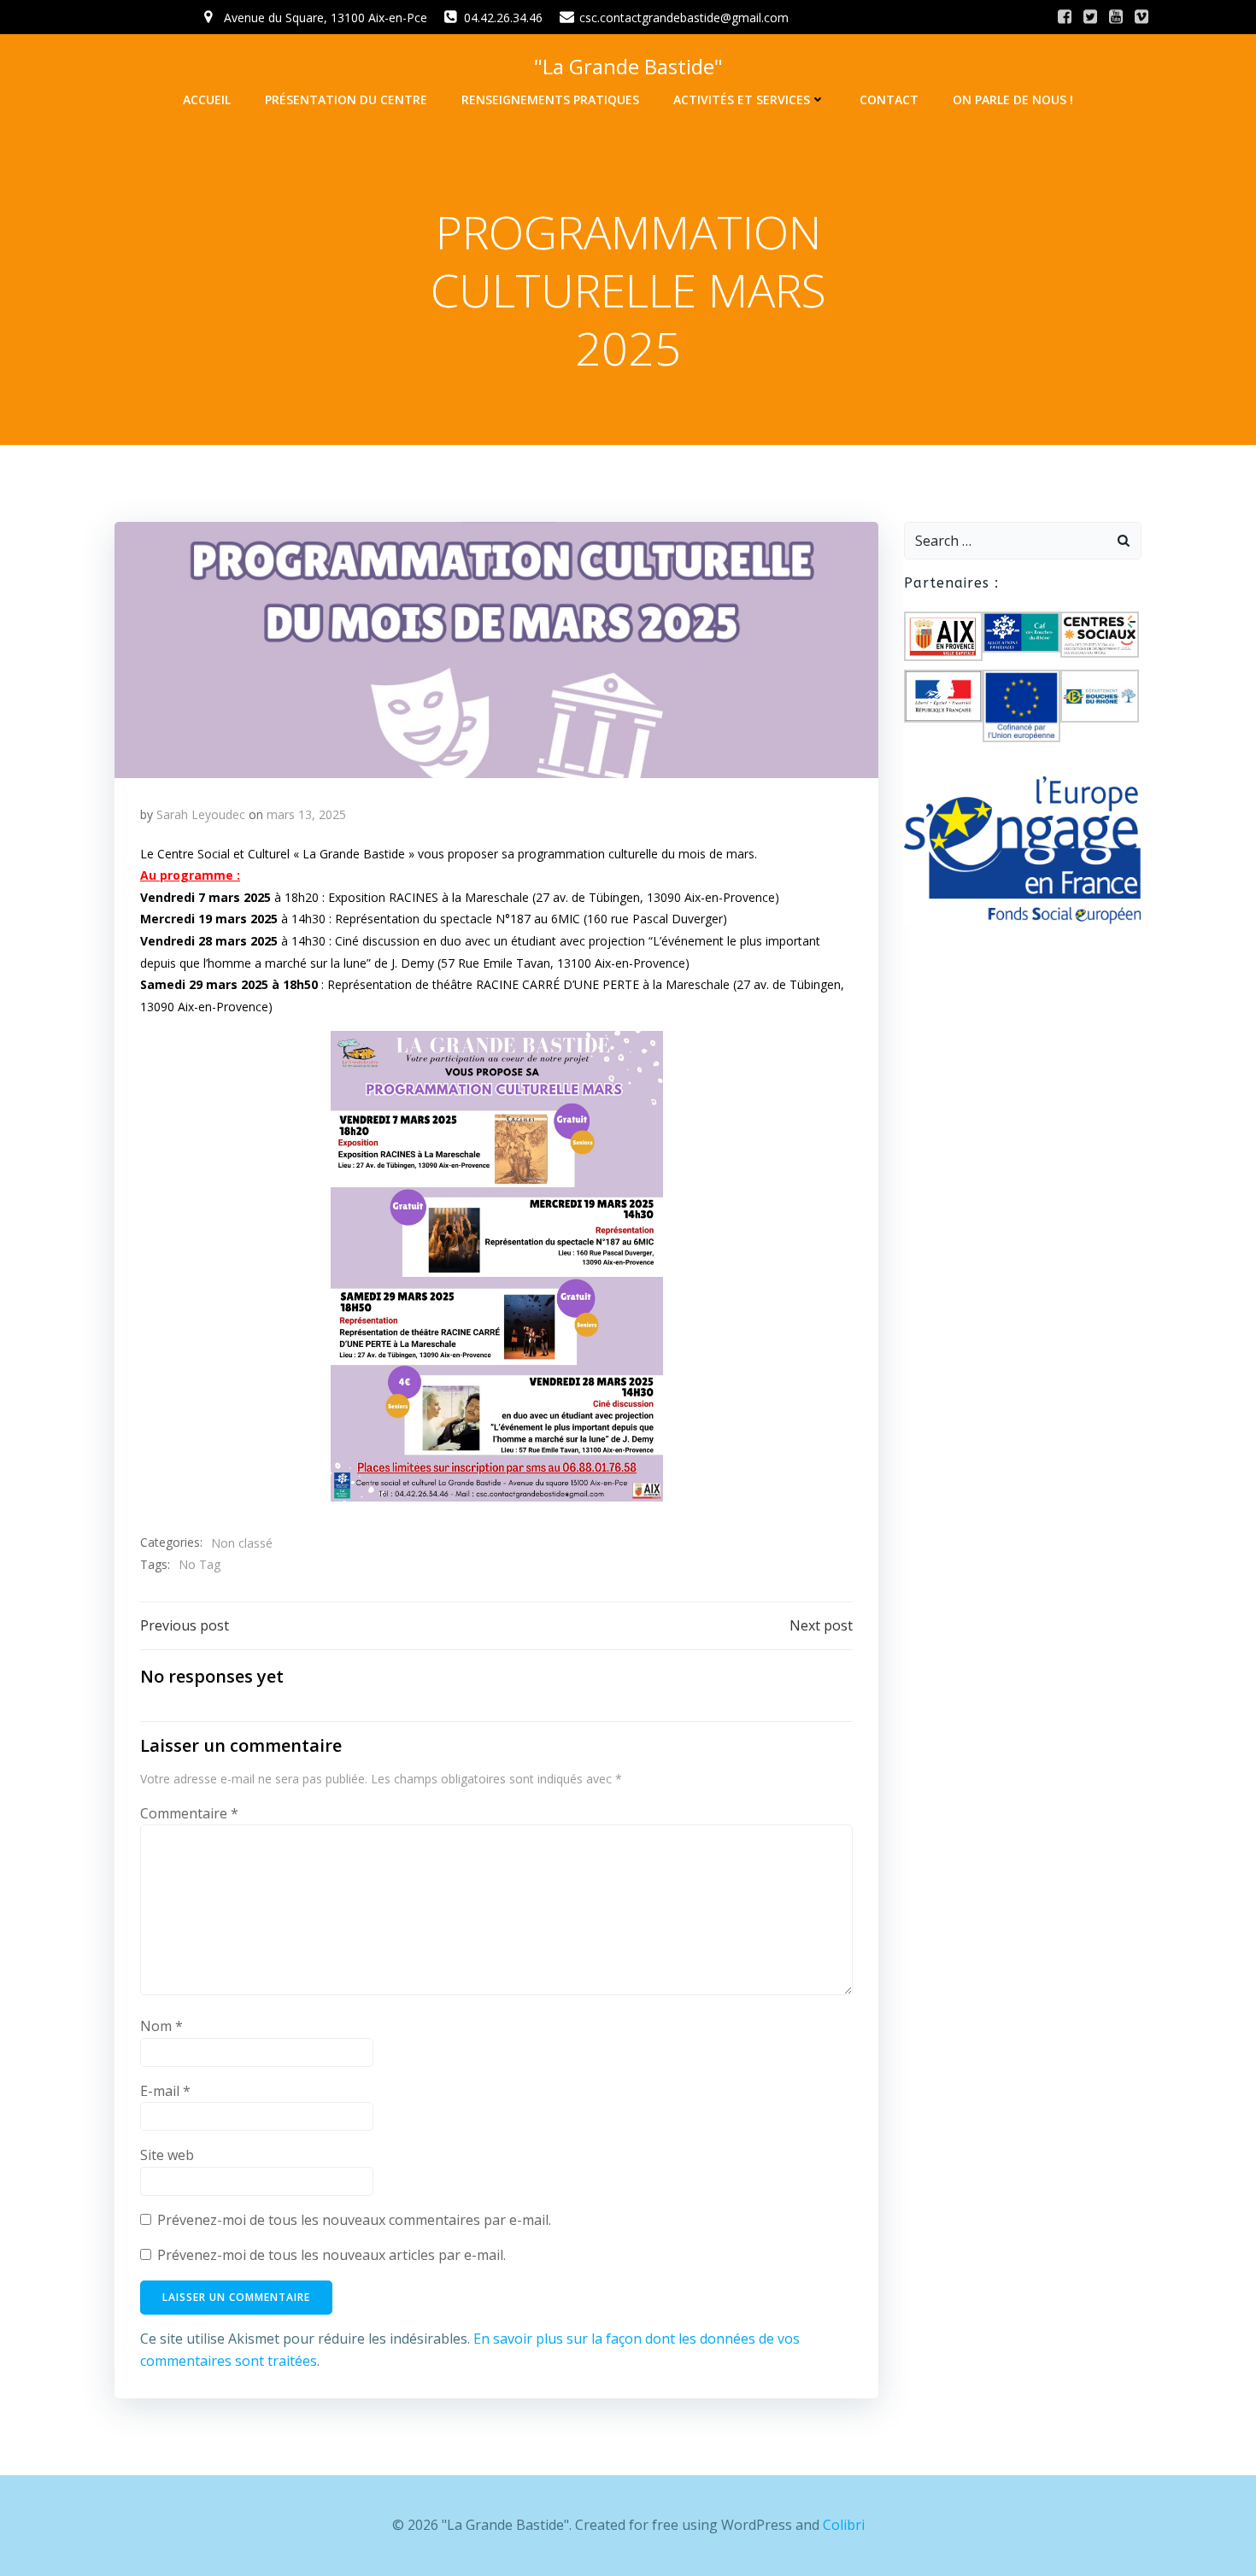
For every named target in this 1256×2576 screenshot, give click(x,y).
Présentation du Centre (346, 100)
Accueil (207, 100)
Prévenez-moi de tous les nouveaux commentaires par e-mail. (354, 2220)
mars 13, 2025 (306, 814)
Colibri (844, 2525)
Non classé (242, 1543)
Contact (889, 100)
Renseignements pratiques (550, 100)
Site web (167, 2155)
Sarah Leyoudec (201, 814)
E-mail (165, 2091)
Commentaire (189, 1813)
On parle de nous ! (1013, 100)
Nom (161, 2026)
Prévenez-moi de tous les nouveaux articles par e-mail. (332, 2255)
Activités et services (742, 100)
